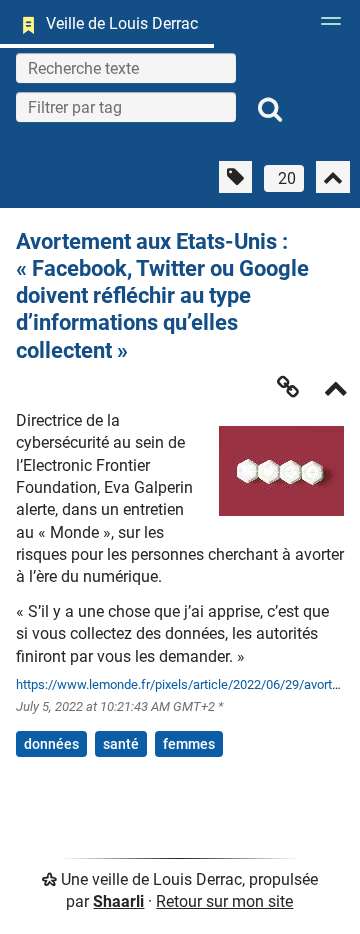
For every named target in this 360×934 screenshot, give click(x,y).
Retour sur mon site (224, 901)
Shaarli (118, 901)
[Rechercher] (270, 110)
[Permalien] (288, 387)
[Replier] (336, 390)
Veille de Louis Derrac (122, 23)
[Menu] (326, 27)
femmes (189, 744)
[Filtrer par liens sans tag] (235, 177)
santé (121, 744)
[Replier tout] (333, 177)
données (51, 744)
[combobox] (126, 107)
